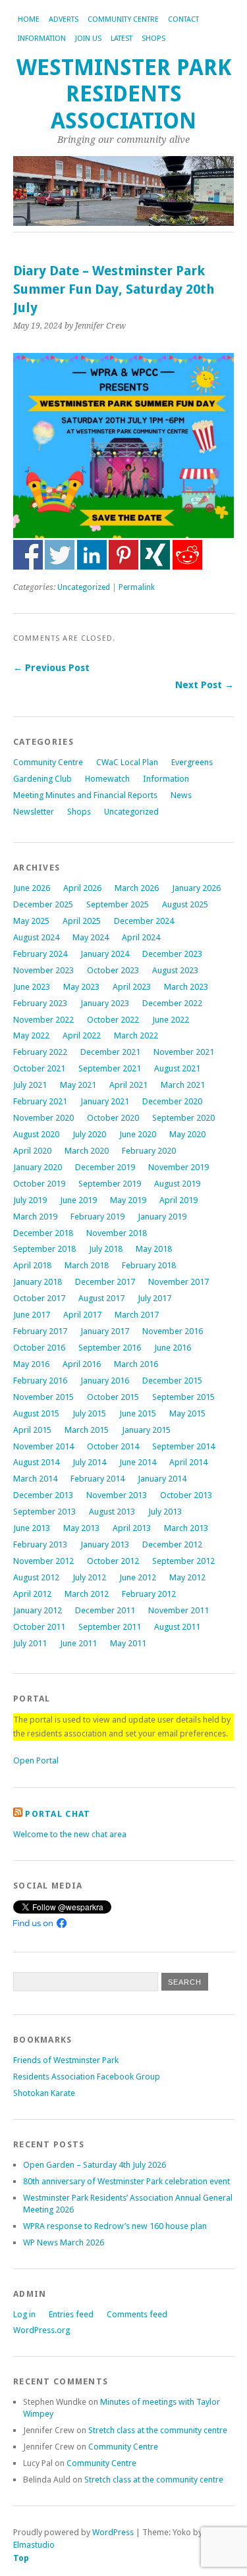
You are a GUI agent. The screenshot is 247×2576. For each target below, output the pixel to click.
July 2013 (165, 1512)
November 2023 (43, 970)
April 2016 (82, 1364)
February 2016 (40, 1381)
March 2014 (35, 1479)
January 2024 (105, 954)
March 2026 (137, 888)
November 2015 (43, 1397)
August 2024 (36, 937)
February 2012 (149, 1594)
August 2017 (101, 1298)
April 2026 (82, 888)
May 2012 (187, 1577)
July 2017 (154, 1298)
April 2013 (132, 1528)
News (181, 795)
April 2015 (32, 1430)
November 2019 (178, 1167)
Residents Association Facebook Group (87, 2077)
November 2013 (117, 1495)
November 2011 (178, 1610)
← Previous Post (51, 668)
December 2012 (172, 1544)
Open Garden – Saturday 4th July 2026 (95, 2165)
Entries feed (71, 2314)
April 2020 (32, 1151)
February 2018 (149, 1265)
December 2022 (172, 1003)
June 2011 (78, 1643)
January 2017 (105, 1331)
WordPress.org (41, 2330)
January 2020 (38, 1167)
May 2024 (91, 937)
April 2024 (141, 937)
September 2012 (183, 1561)
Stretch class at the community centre (158, 2430)
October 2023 (113, 970)
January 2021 (105, 1101)
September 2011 (110, 1627)
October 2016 (39, 1348)
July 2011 (30, 1643)
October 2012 (113, 1561)
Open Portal (36, 1760)
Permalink (137, 587)
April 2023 (132, 987)
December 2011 (105, 1610)
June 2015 (138, 1413)
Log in (24, 2314)
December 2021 (110, 1052)
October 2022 (113, 1020)
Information (42, 39)
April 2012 (32, 1594)
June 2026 (32, 888)
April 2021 (128, 1085)
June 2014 (138, 1462)
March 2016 (136, 1364)
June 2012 (138, 1577)
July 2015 (89, 1413)
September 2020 (183, 1118)
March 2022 (136, 1035)
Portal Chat (58, 1814)
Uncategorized (84, 587)
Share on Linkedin (92, 555)
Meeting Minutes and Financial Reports (85, 795)
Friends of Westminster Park (66, 2060)
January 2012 (38, 1610)
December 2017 (105, 1282)
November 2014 (43, 1446)
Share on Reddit (187, 555)
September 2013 (44, 1512)
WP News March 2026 (64, 2242)
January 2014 (162, 1479)
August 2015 (36, 1413)
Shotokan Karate (44, 2093)
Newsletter (34, 812)
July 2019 (30, 1200)
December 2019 (105, 1167)
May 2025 (31, 921)
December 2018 (43, 1233)
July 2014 (89, 1462)
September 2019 (110, 1184)
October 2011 (39, 1627)
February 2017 (40, 1331)
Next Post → (205, 685)
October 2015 (113, 1397)
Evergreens (192, 762)
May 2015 (187, 1413)
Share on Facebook (28, 555)
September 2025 (118, 904)
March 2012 (87, 1594)
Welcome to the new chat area (70, 1834)
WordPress (113, 2532)
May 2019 (128, 1200)
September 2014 (183, 1446)
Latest (122, 39)
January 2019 (162, 1217)
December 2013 (43, 1495)
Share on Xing (155, 555)
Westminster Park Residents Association (124, 94)
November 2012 (43, 1561)
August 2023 (175, 970)
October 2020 (113, 1118)
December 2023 (172, 954)
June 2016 (173, 1348)
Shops (153, 39)
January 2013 (105, 1544)
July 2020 (89, 1134)
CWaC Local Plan (127, 762)
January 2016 (105, 1381)
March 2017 (137, 1315)
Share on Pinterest (123, 555)
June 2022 (171, 1020)
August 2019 (177, 1184)
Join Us (88, 39)
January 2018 (38, 1282)
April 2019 (178, 1200)
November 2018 (117, 1233)
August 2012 (36, 1577)
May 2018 (154, 1249)
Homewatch (107, 779)
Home (29, 19)
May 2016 (31, 1364)
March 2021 (183, 1085)
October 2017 (39, 1298)
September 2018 (44, 1249)
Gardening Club (42, 779)
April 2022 (82, 1035)
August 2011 (177, 1627)
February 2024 (40, 954)
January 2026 (196, 888)
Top (21, 2558)
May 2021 (78, 1085)
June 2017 (32, 1315)
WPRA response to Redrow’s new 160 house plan (115, 2226)
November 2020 (43, 1118)
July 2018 (106, 1249)
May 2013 (81, 1528)
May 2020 (187, 1134)
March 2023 (186, 987)
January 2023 (105, 1003)
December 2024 (144, 921)
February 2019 (97, 1217)
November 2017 (178, 1282)
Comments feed (137, 2314)
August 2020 (36, 1134)
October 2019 (39, 1184)
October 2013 (186, 1495)
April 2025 (82, 921)
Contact (183, 19)
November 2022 (43, 1020)
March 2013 (186, 1528)
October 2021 (39, 1068)
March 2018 (87, 1265)
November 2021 (184, 1052)
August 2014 (36, 1462)
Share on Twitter (60, 555)
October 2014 (113, 1446)
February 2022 (40, 1052)
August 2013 (112, 1512)
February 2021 (40, 1101)
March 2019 (35, 1217)
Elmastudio (34, 2545)
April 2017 (82, 1315)
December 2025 (43, 904)
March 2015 (87, 1430)
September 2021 (110, 1068)
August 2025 (185, 904)
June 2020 (138, 1134)
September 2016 (110, 1348)
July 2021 (30, 1085)
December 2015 (172, 1381)
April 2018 (32, 1265)
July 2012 (89, 1577)
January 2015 (146, 1430)
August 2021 (177, 1068)
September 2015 (183, 1397)
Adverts (64, 19)
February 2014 (97, 1479)
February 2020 (149, 1151)
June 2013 (32, 1528)
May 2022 (31, 1035)
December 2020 (172, 1101)
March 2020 (87, 1151)
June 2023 (32, 987)
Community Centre (123, 19)
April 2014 (188, 1462)
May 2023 (81, 987)
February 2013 (40, 1544)
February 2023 (40, 1003)
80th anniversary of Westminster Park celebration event (126, 2181)
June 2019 (78, 1200)
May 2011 (128, 1643)
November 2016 (173, 1331)
